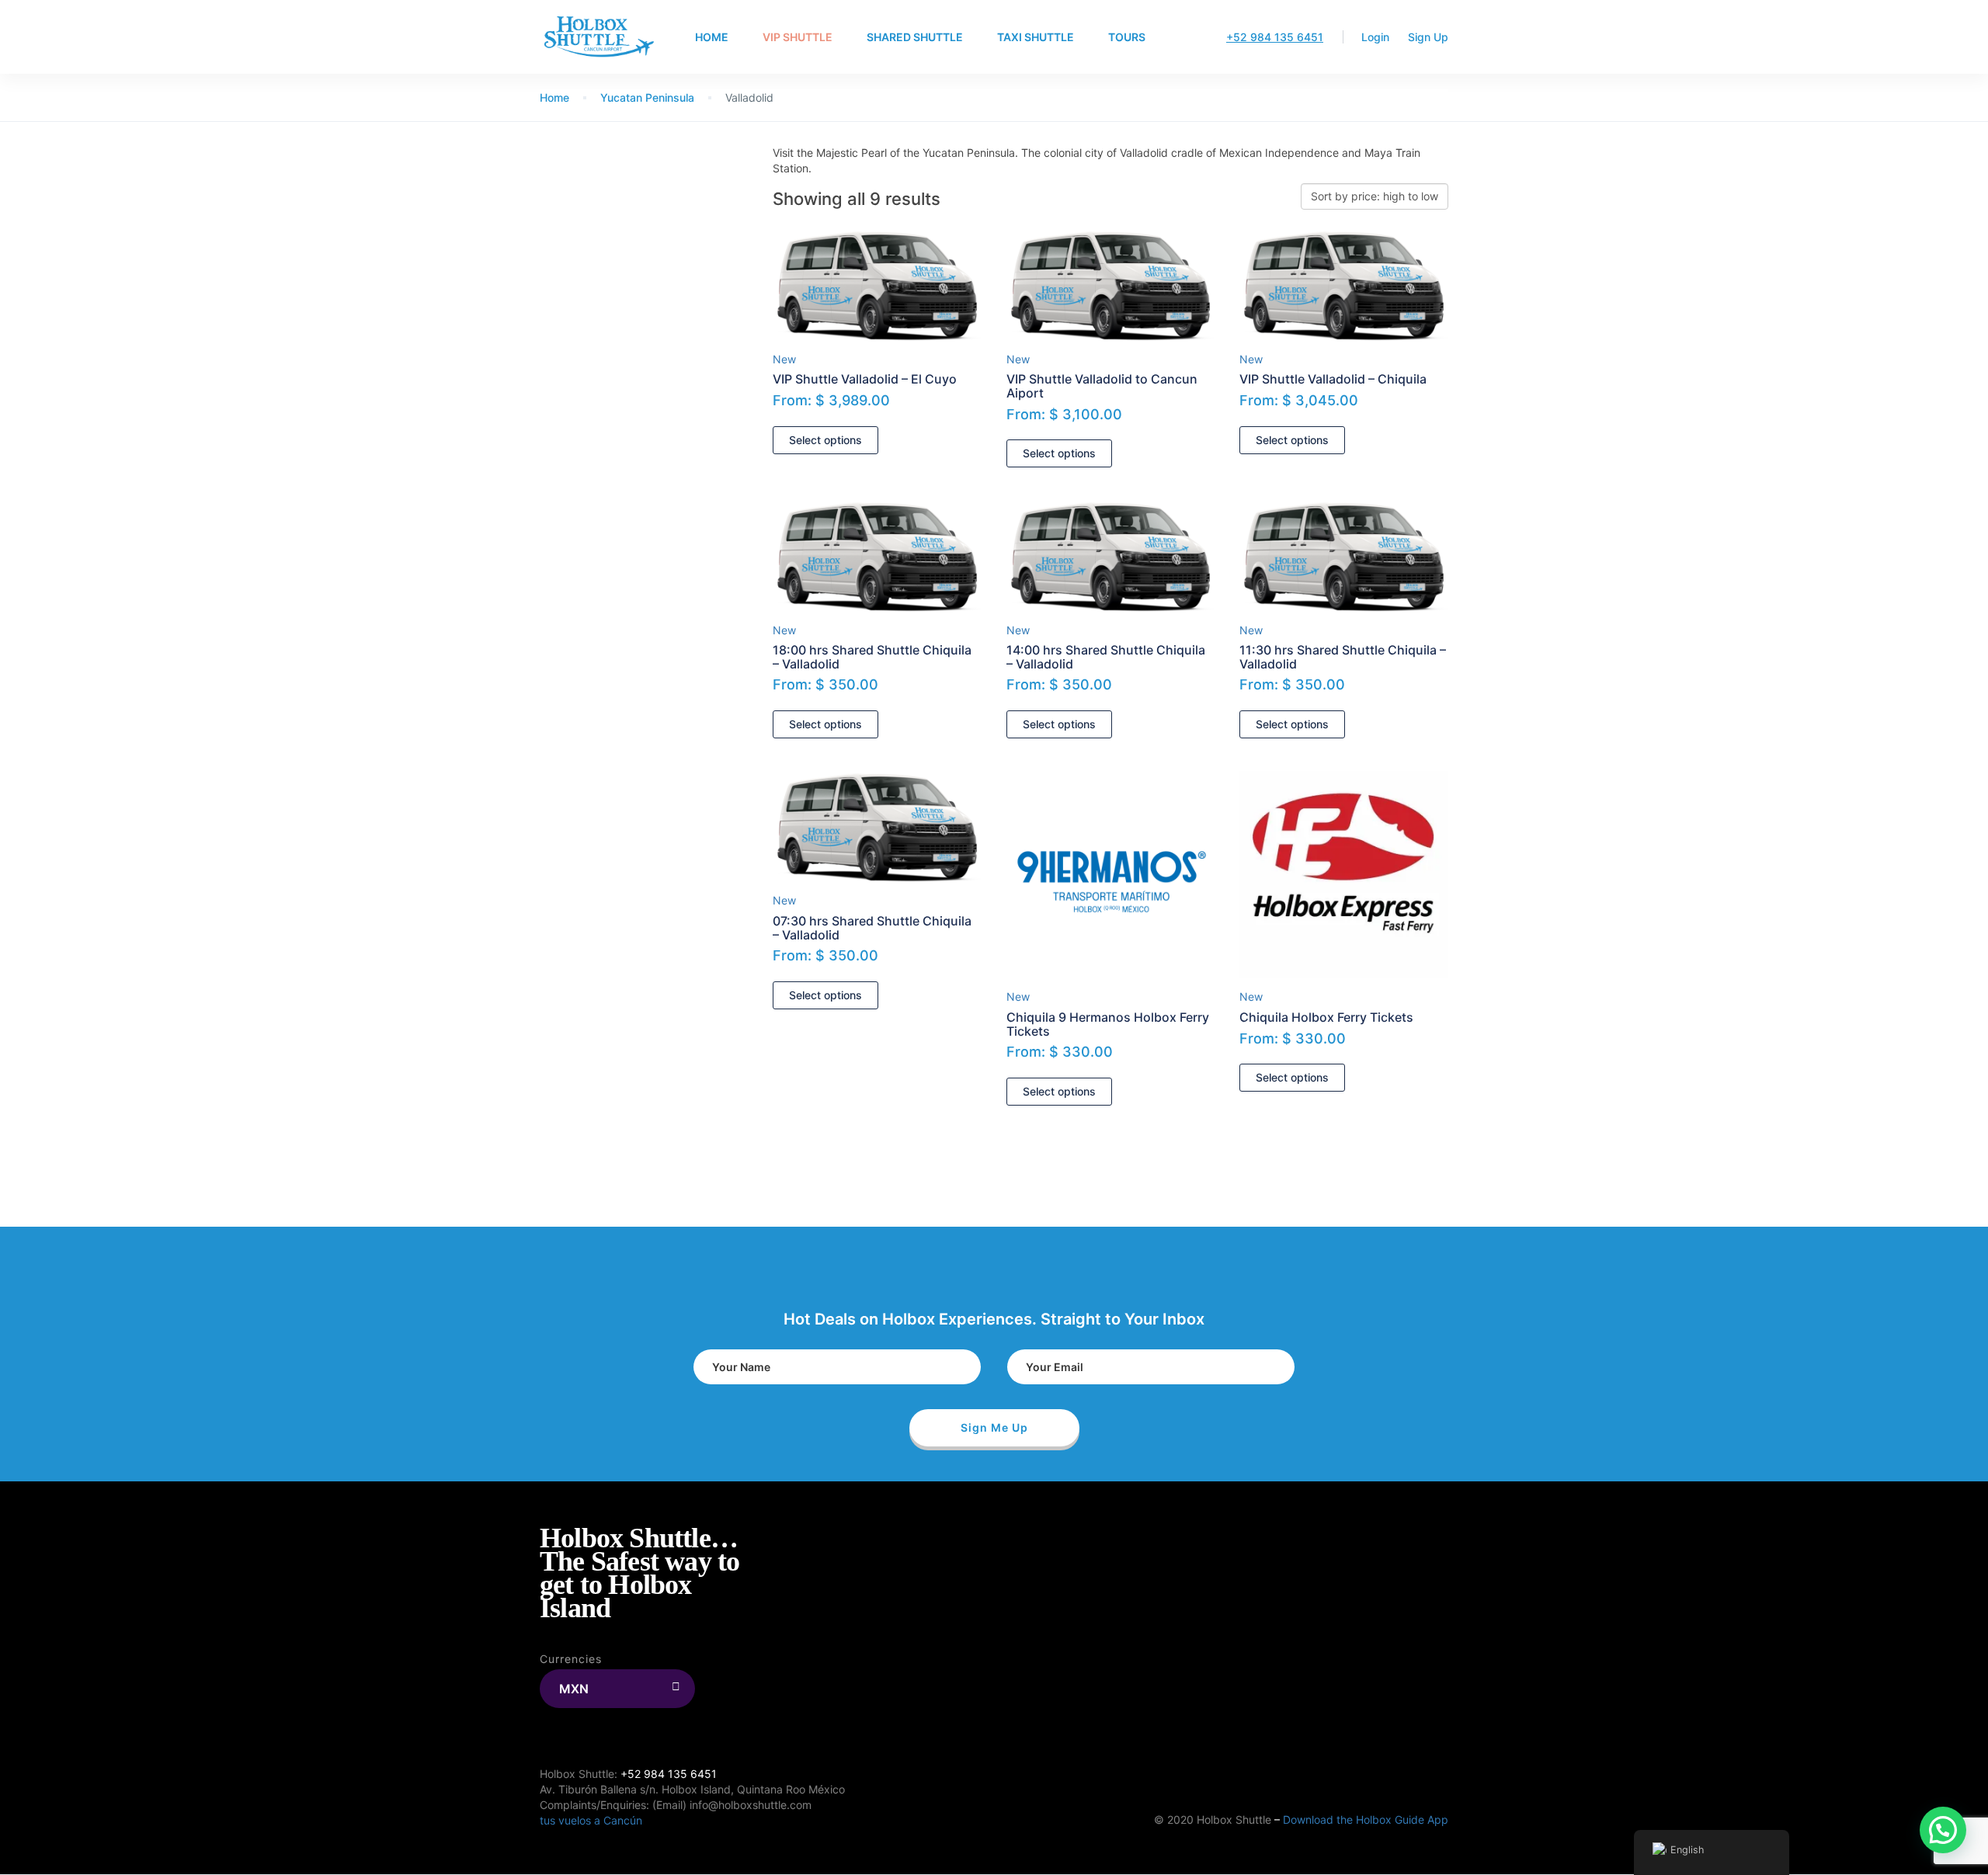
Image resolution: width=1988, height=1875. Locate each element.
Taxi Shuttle (1036, 37)
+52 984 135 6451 (1275, 37)
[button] (1943, 1830)
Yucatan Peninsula (647, 97)
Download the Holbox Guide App (1366, 1819)
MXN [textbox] (574, 1689)
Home (712, 37)
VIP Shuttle (798, 37)
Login (1375, 37)
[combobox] (617, 1689)
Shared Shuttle (915, 37)
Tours (1127, 37)
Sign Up (1428, 37)
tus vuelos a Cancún (591, 1820)
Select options (825, 440)
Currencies (571, 1659)
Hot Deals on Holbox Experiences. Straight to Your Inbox (994, 1319)
